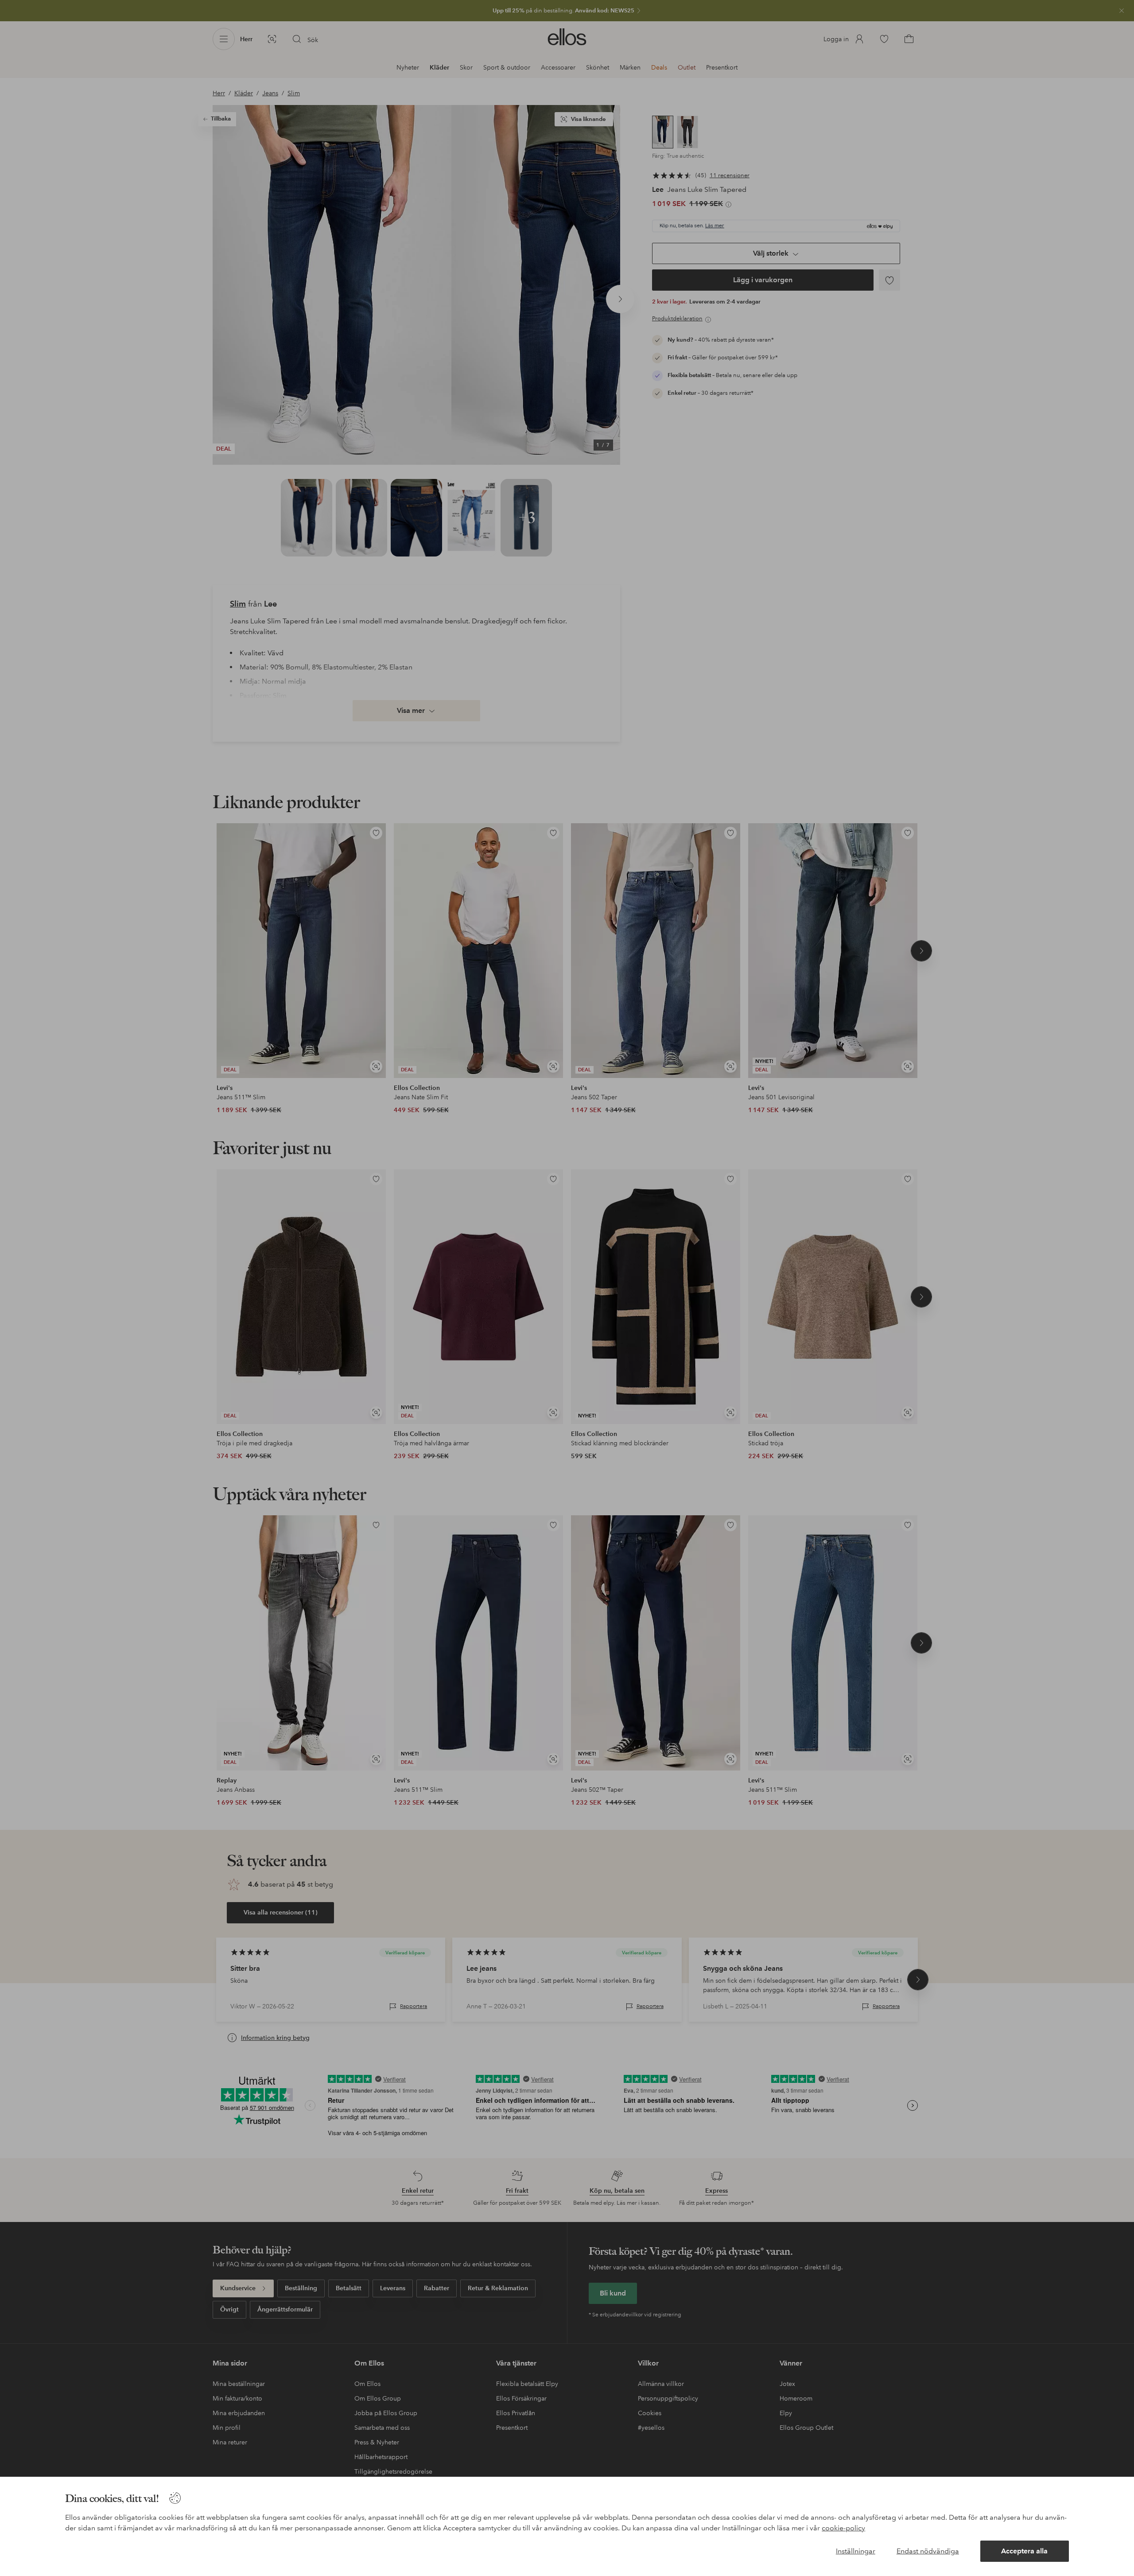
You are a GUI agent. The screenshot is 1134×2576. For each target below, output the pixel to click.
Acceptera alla (1024, 2551)
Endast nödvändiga (928, 2551)
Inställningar (856, 2551)
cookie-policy (843, 2528)
